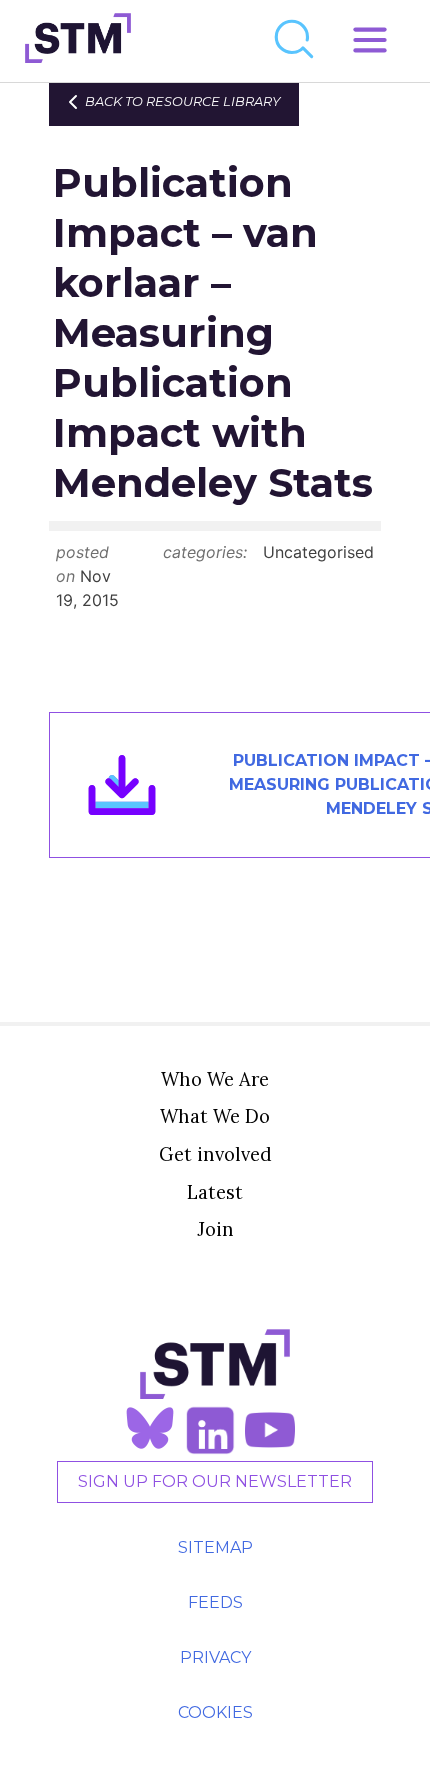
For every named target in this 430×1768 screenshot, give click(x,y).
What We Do (215, 1116)
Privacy (215, 1657)
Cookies (215, 1712)
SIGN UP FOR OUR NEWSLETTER (215, 1481)
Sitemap (215, 1547)
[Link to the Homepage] (78, 41)
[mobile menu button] (370, 41)
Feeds (215, 1602)
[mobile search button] (295, 41)
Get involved (215, 1154)
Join (215, 1229)
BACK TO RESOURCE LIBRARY (182, 101)
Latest (215, 1192)
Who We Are (215, 1079)
